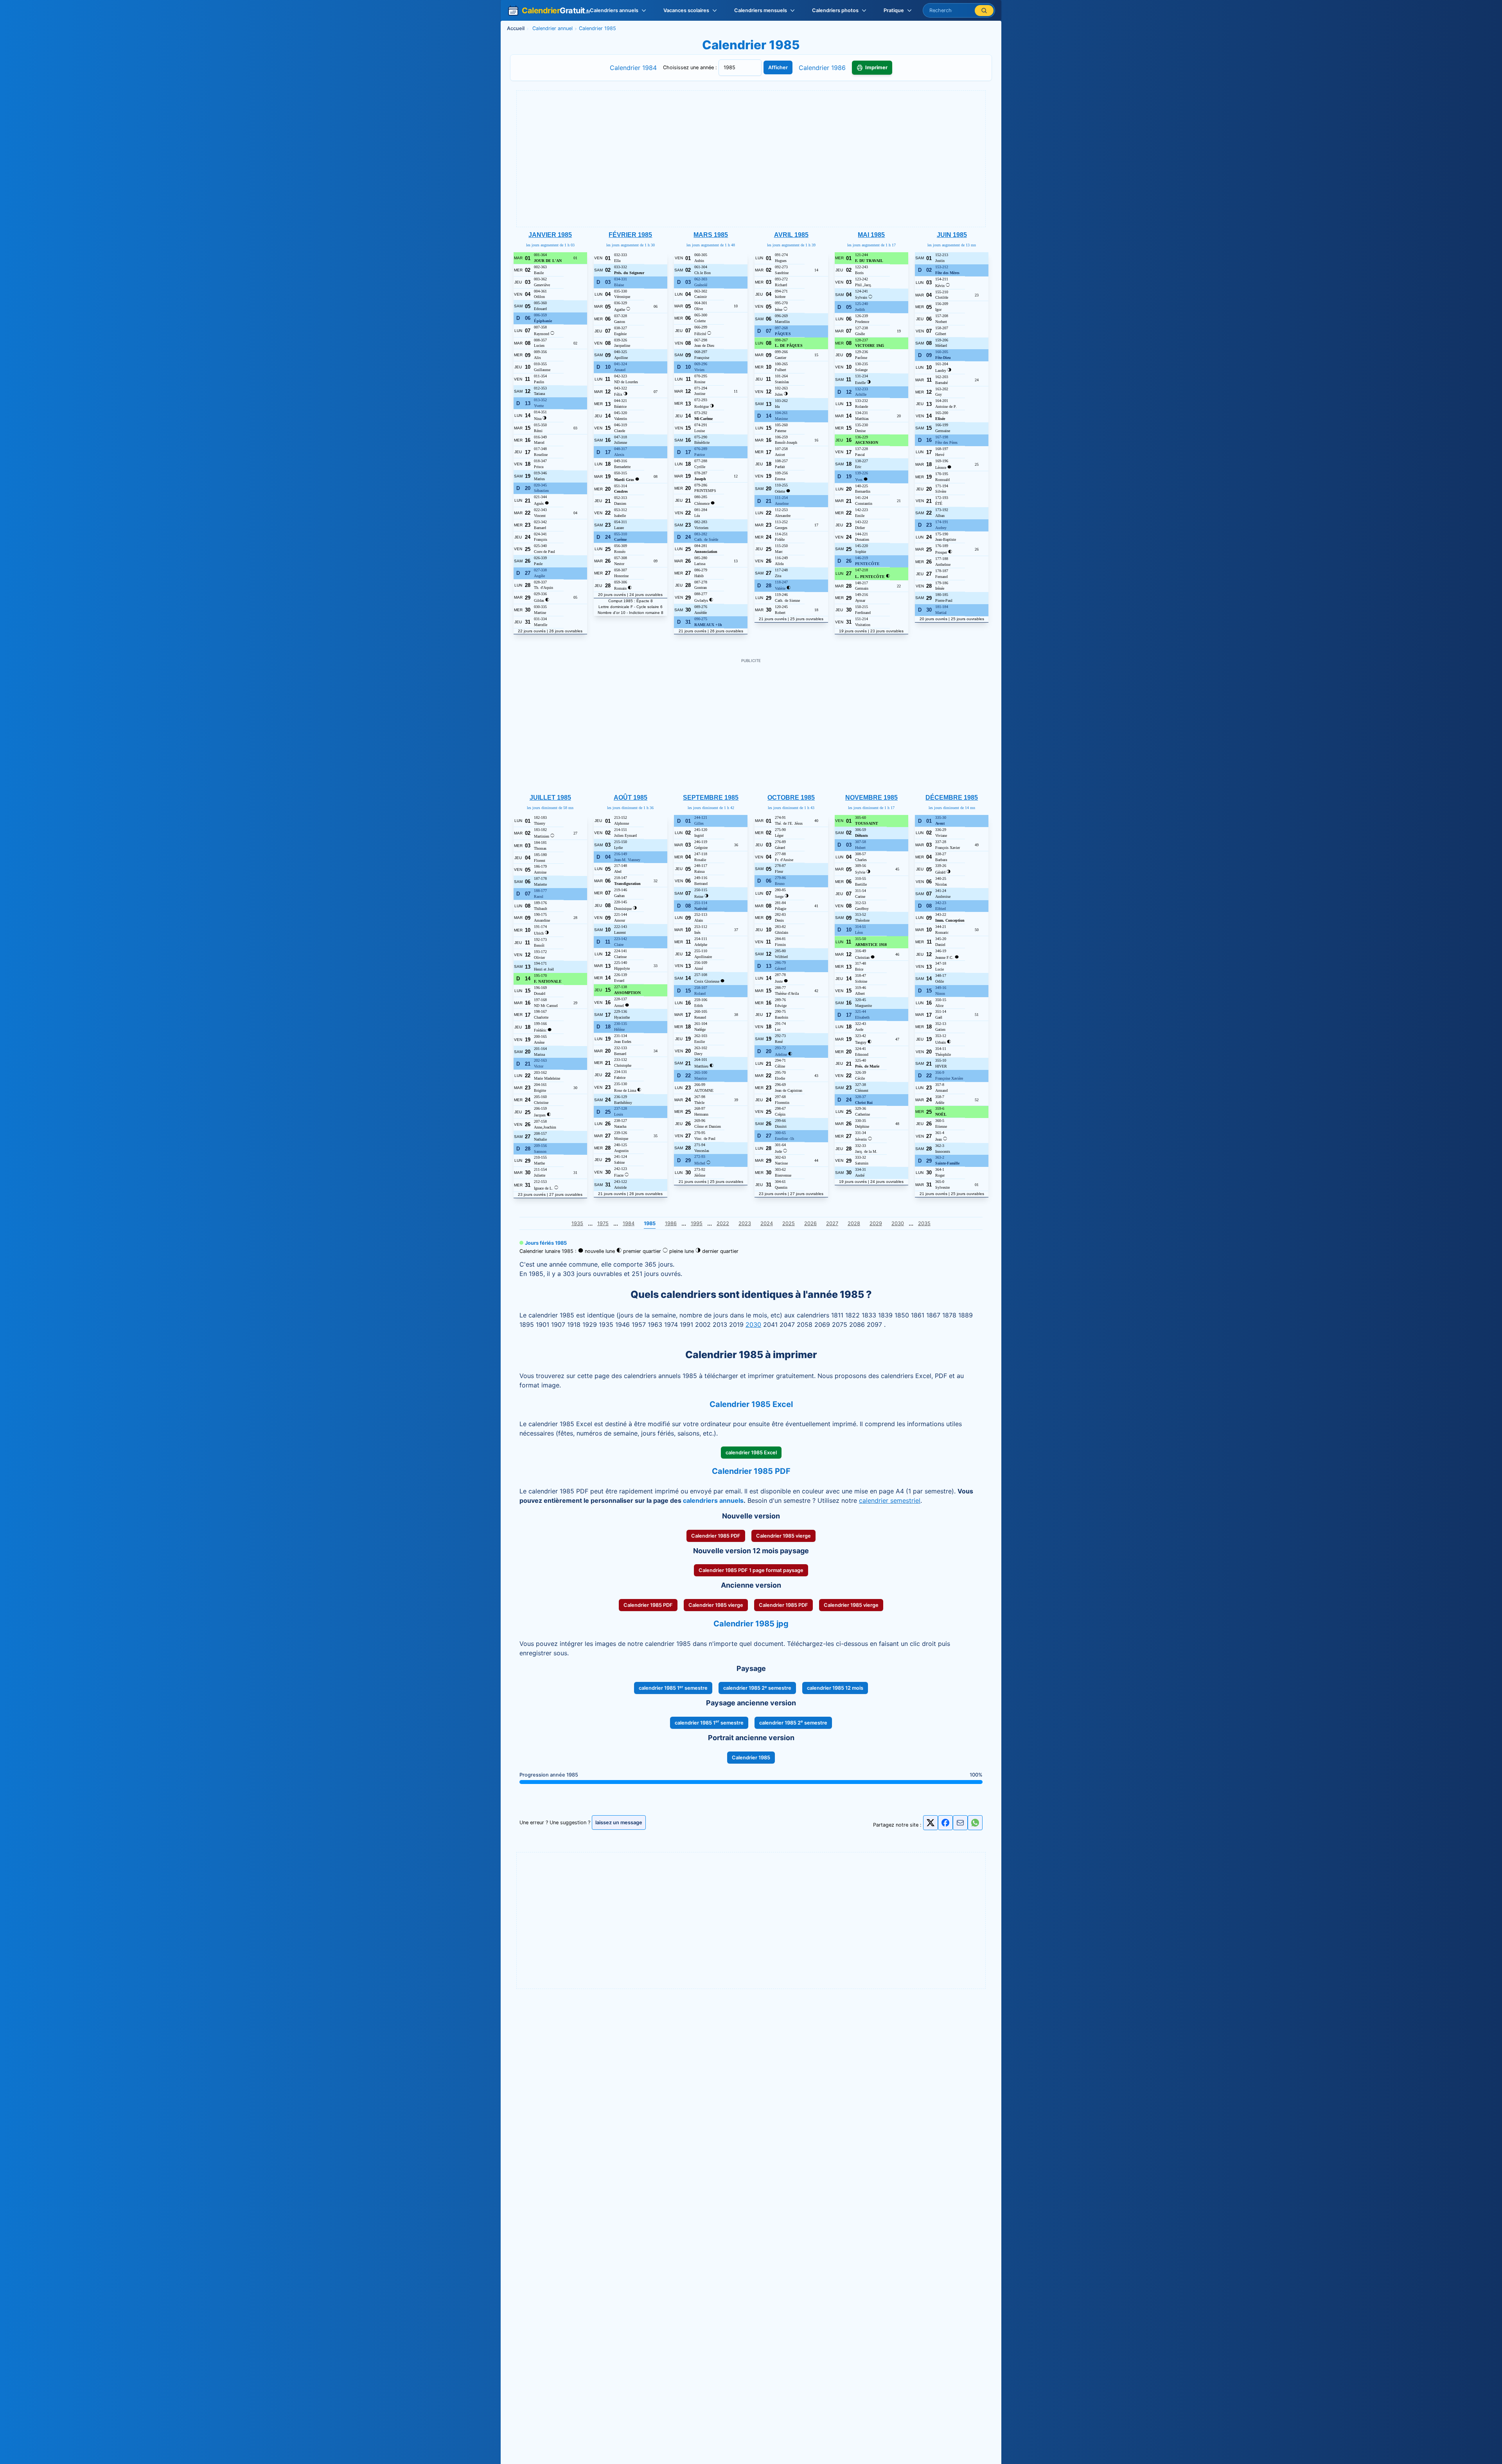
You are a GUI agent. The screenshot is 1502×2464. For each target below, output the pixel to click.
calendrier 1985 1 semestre (673, 1688)
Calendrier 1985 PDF (716, 1536)
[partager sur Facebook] (945, 1823)
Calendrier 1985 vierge (783, 1536)
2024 (767, 1223)
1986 (671, 1223)
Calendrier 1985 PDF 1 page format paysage (751, 1570)
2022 (723, 1223)
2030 (898, 1223)
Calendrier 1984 (633, 68)
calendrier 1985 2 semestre (757, 1688)
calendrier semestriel (890, 1500)
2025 (789, 1223)
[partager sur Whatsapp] (975, 1823)
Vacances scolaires (686, 10)
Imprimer (876, 68)
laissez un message (619, 1822)
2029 (876, 1223)
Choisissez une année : (691, 67)
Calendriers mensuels (761, 10)
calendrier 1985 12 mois (835, 1688)
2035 (924, 1223)
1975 (603, 1223)
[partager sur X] (931, 1823)
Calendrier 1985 (751, 1758)
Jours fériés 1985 (546, 1243)
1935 (577, 1223)
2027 (832, 1223)
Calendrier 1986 (822, 68)
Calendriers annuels (614, 10)
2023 (745, 1223)
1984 (629, 1223)
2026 (810, 1223)
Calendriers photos (835, 10)
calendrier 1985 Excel (751, 1453)
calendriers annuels (713, 1500)
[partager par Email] (960, 1825)
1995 (697, 1223)
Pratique (894, 10)
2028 (854, 1223)
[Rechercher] (984, 11)
